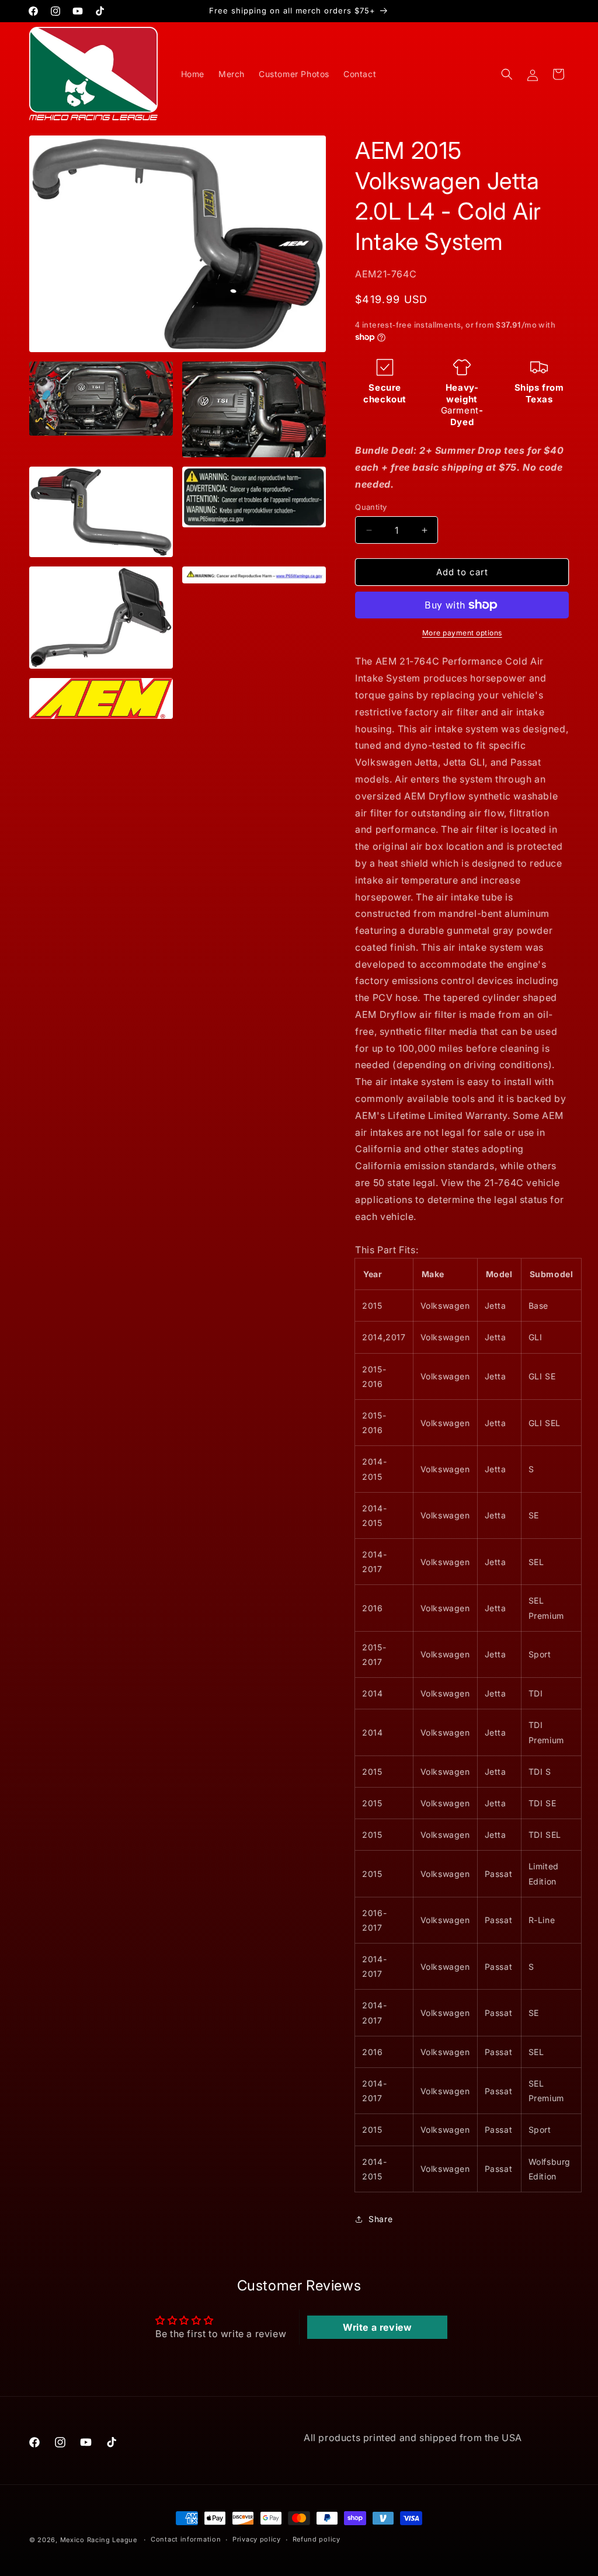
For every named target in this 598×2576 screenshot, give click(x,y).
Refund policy (317, 2539)
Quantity (371, 507)
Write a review (377, 2327)
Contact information (186, 2539)
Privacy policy (257, 2539)
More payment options (462, 633)
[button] (507, 74)
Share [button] (380, 2219)
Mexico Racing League (99, 2540)
